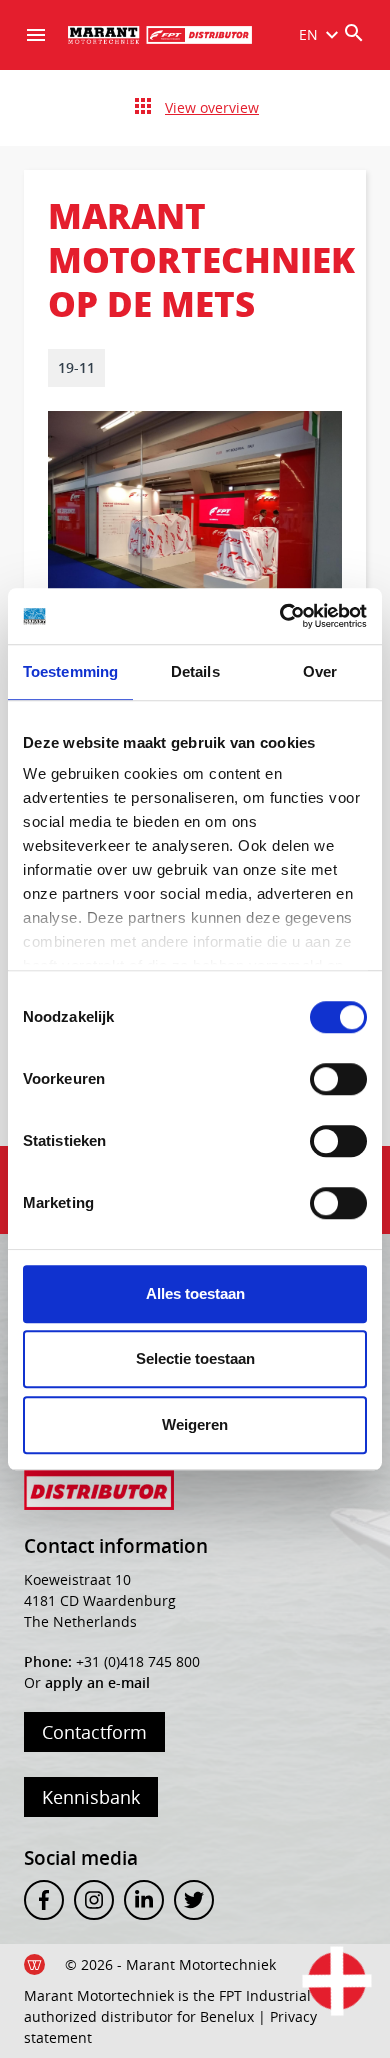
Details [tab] (195, 671)
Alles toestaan (195, 1293)
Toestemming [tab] (70, 671)
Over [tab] (320, 671)
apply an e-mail (97, 1682)
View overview (212, 107)
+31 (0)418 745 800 (138, 1661)
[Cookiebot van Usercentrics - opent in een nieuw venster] (280, 616)
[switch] (338, 1079)
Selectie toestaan (195, 1358)
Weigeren (195, 1424)
